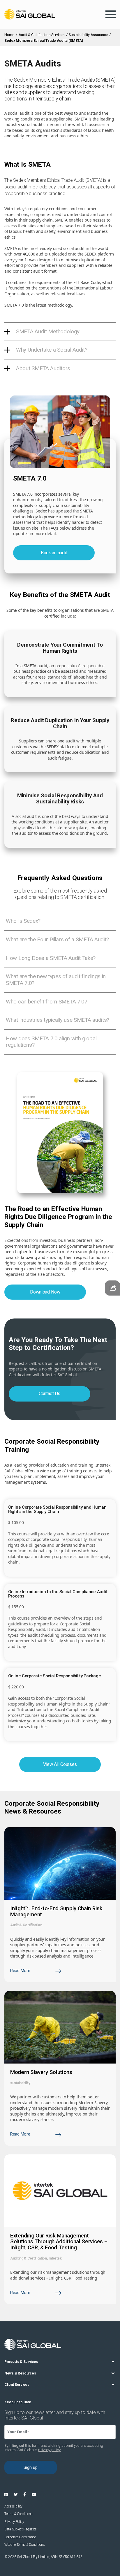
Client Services (17, 2385)
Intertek (55, 2258)
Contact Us (50, 1394)
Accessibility (13, 2506)
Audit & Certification (26, 1925)
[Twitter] (16, 2494)
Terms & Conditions (18, 2514)
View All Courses (60, 1764)
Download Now (45, 1292)
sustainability (20, 2083)
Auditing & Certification (29, 2258)
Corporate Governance (20, 2537)
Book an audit (54, 553)
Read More (20, 1971)
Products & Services (21, 2362)
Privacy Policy (14, 2522)
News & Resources (20, 2373)
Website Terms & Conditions (24, 2545)
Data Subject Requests (21, 2529)
